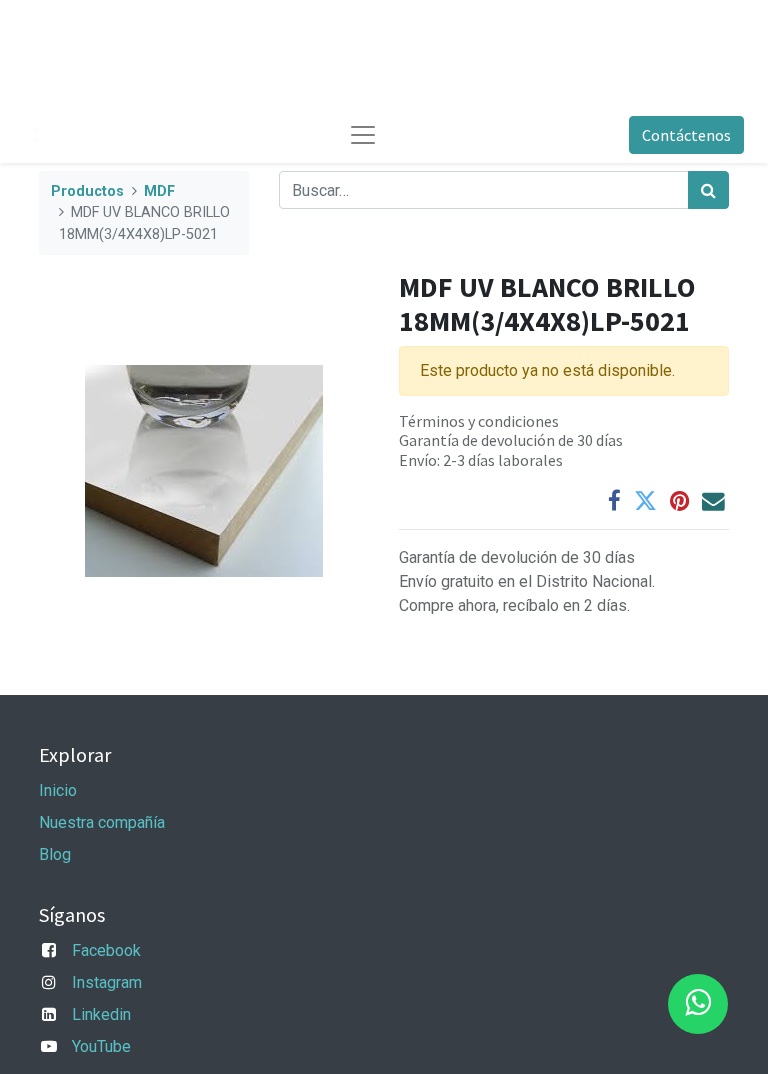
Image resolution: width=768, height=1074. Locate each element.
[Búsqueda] (708, 190)
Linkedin (101, 1014)
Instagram (107, 982)
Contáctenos (686, 135)
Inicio (58, 790)
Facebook (106, 950)
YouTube (101, 1046)
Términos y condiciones (479, 421)
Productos (87, 191)
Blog (55, 854)
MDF (159, 191)
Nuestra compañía (102, 822)
